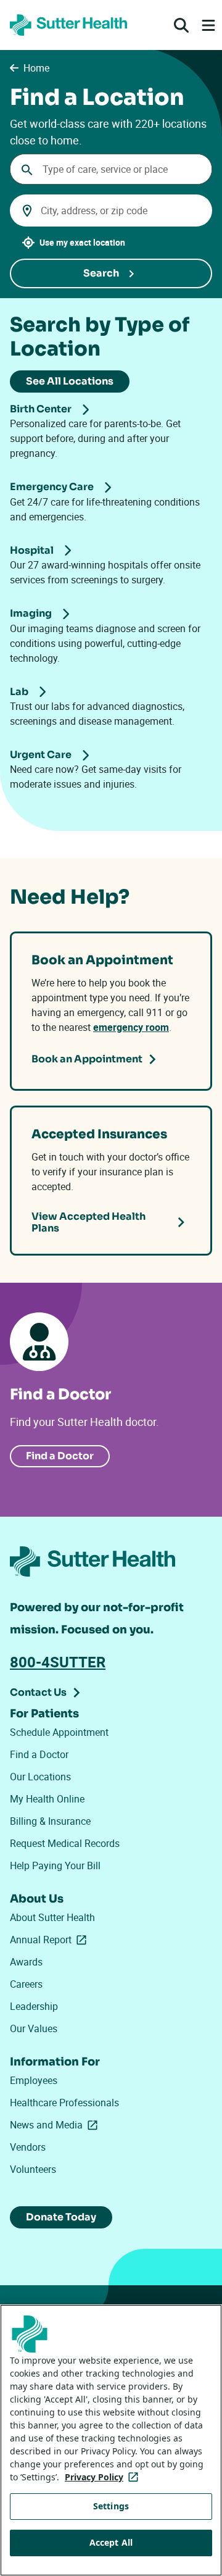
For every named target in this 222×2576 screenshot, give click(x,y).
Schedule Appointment (59, 1732)
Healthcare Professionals (64, 2103)
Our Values (34, 2028)
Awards (26, 1962)
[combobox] (111, 169)
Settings (111, 2506)
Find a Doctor (60, 1456)
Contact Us (38, 1692)
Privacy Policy (104, 2477)
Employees (34, 2080)
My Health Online (47, 1799)
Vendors (28, 2147)
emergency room (131, 1027)
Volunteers (33, 2169)
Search (101, 273)
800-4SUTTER (58, 1662)
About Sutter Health (52, 1917)
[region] (111, 2440)
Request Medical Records (65, 1843)
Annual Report (51, 1940)
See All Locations (70, 381)
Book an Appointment (87, 1059)
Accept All (111, 2542)
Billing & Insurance (50, 1821)
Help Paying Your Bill (55, 1865)
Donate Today (61, 2217)
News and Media (56, 2125)
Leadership (34, 2006)
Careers (26, 1984)
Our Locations (40, 1777)
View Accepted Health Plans (88, 1222)
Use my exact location (82, 242)
